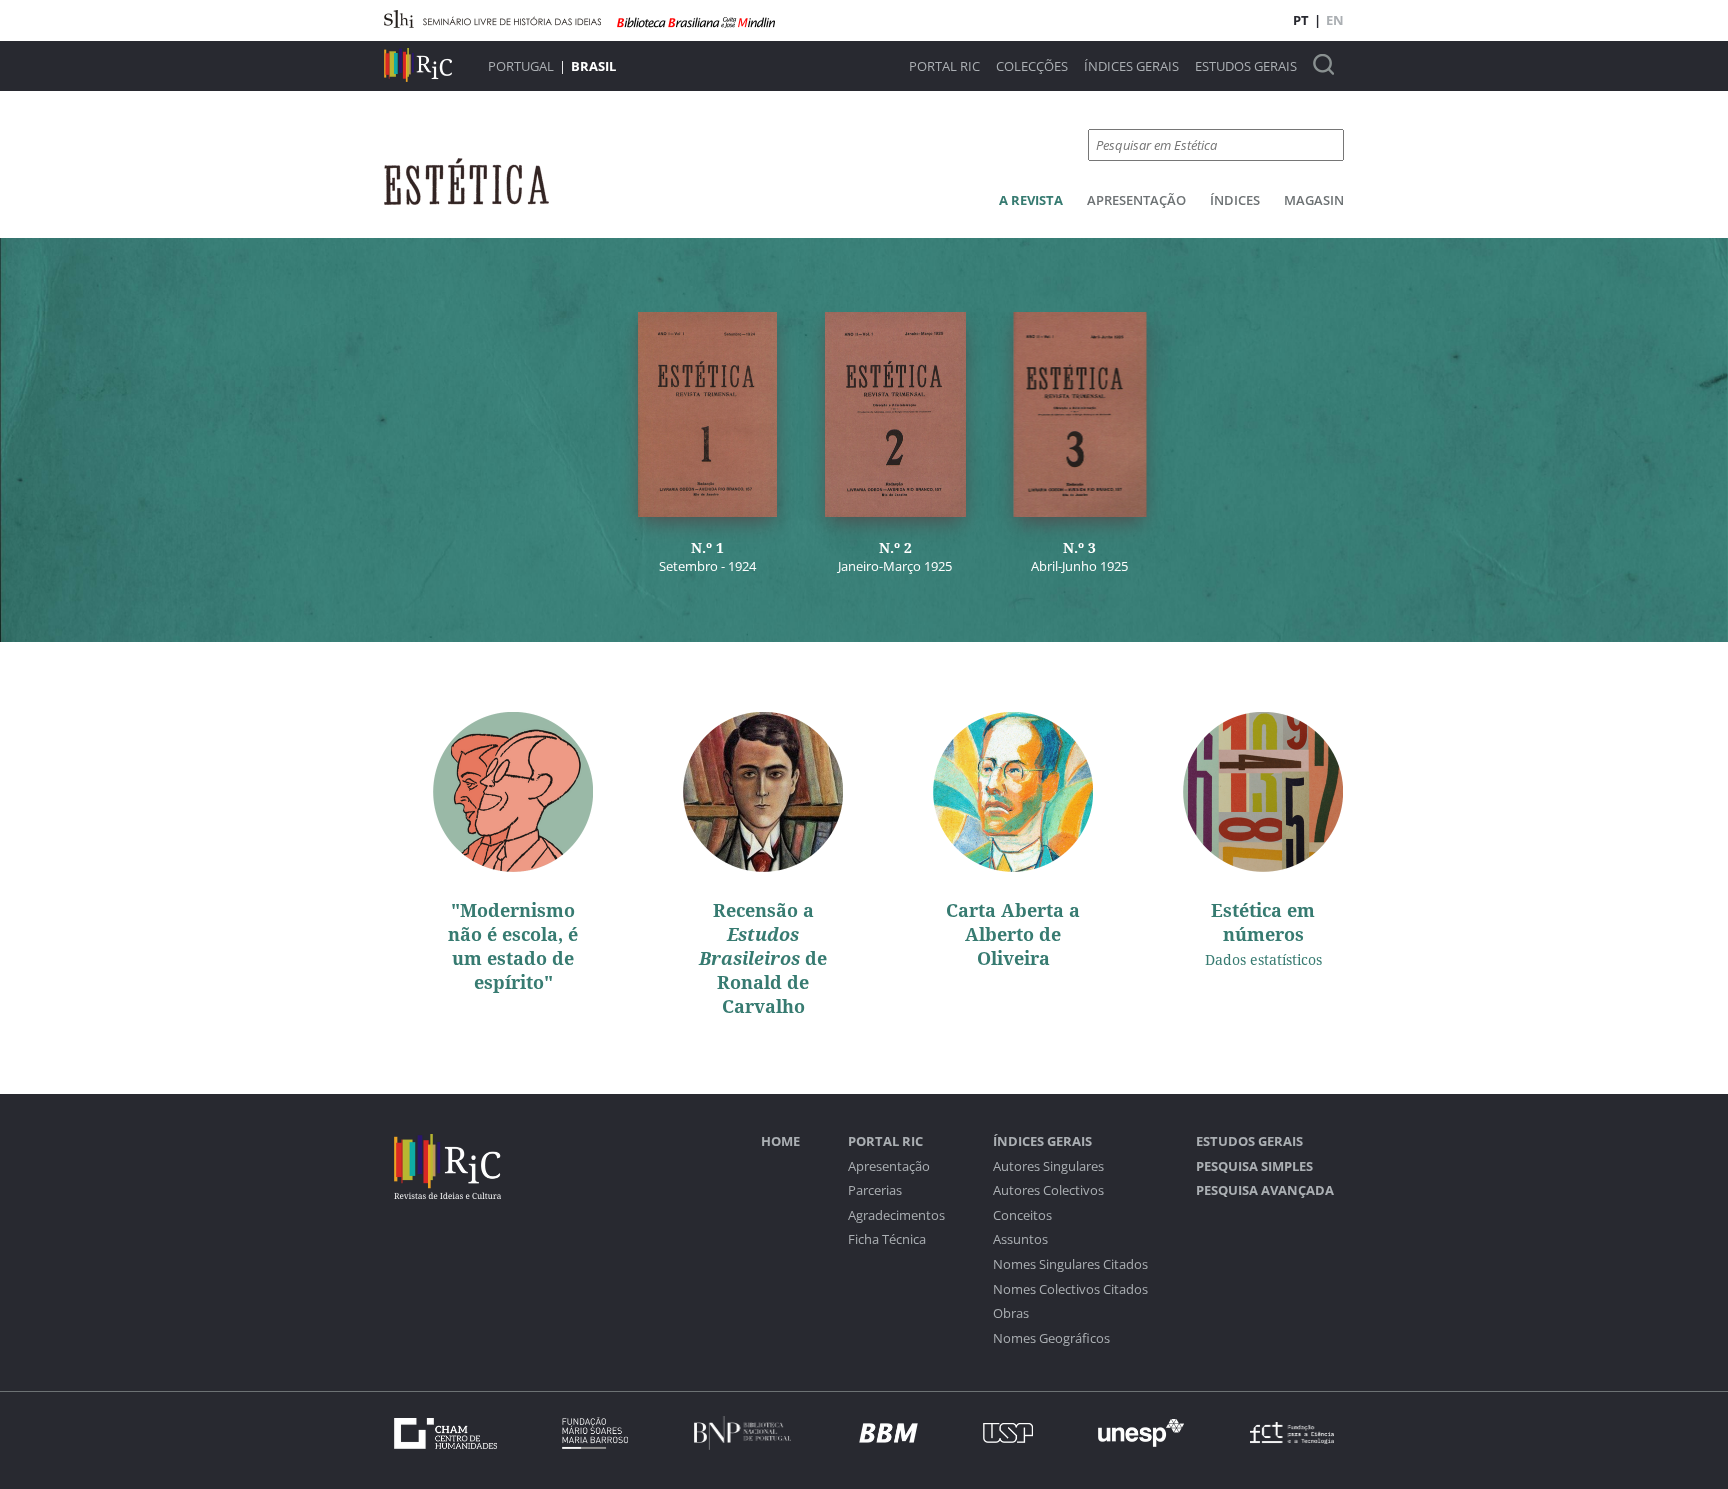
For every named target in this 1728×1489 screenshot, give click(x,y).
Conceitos (1022, 1215)
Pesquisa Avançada (1265, 1190)
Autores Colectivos (1048, 1190)
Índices (1235, 200)
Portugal (521, 66)
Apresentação (1136, 200)
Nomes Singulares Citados (1070, 1264)
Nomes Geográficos (1051, 1338)
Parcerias (875, 1190)
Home (780, 1141)
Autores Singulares (1048, 1166)
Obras (1011, 1313)
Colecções (1032, 66)
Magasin (1314, 200)
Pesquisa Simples (1254, 1166)
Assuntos (1020, 1239)
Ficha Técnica (887, 1239)
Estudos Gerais (1246, 66)
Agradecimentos (896, 1215)
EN (1335, 20)
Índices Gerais (1131, 66)
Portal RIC (944, 66)
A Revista (1031, 200)
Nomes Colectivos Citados (1070, 1289)
